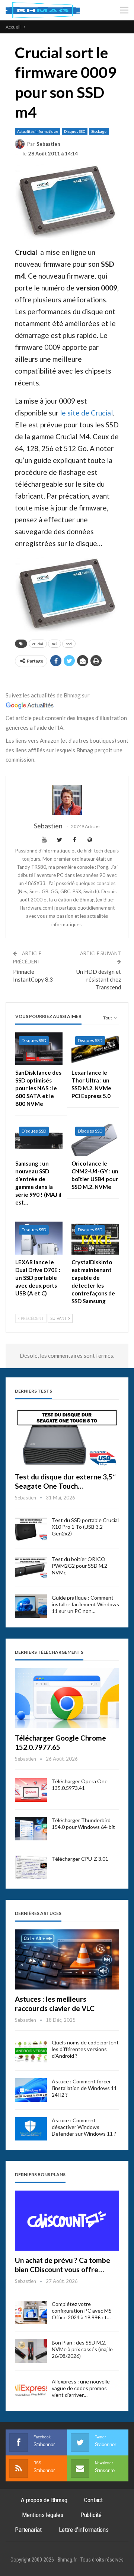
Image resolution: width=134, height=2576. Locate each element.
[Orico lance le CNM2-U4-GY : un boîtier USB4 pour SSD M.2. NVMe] (95, 1139)
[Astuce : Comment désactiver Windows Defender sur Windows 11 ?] (31, 2129)
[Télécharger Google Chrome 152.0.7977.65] (67, 1698)
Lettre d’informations (84, 2530)
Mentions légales (43, 2515)
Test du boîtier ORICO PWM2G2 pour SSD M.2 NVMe (79, 1566)
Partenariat (28, 2530)
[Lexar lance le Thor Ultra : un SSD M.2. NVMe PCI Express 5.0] (95, 1049)
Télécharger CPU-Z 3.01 (80, 1859)
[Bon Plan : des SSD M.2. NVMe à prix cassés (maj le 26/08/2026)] (31, 2351)
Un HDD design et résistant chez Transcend (99, 979)
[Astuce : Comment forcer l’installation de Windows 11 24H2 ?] (31, 2090)
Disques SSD (75, 131)
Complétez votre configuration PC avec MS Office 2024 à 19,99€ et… (82, 2311)
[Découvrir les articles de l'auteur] (67, 800)
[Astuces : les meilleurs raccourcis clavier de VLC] (67, 1959)
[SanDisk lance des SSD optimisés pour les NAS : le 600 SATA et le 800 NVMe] (39, 1049)
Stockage (99, 131)
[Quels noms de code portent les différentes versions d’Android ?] (31, 2051)
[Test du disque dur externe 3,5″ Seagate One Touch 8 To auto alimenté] (67, 1437)
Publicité (91, 2515)
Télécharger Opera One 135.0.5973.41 (80, 1785)
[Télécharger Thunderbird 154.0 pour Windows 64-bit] (31, 1829)
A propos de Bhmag (44, 2500)
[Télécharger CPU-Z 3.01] (31, 1867)
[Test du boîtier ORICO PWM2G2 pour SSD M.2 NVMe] (31, 1568)
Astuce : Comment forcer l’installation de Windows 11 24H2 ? (84, 2088)
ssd (69, 644)
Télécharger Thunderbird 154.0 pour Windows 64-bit (83, 1823)
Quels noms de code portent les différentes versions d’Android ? (85, 2049)
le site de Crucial (86, 413)
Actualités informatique (38, 131)
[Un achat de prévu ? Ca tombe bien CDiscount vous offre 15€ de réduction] (67, 2221)
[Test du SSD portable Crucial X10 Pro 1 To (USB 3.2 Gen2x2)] (31, 1529)
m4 (55, 644)
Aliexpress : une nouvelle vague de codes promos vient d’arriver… (81, 2388)
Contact (93, 2500)
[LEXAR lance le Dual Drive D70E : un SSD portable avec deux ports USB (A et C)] (39, 1238)
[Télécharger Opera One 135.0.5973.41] (31, 1790)
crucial (38, 644)
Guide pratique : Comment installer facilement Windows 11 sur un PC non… (85, 1604)
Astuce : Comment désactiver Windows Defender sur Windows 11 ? (84, 2127)
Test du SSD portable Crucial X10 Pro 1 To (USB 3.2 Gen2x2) (85, 1527)
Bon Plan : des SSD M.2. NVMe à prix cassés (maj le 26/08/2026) (82, 2349)
